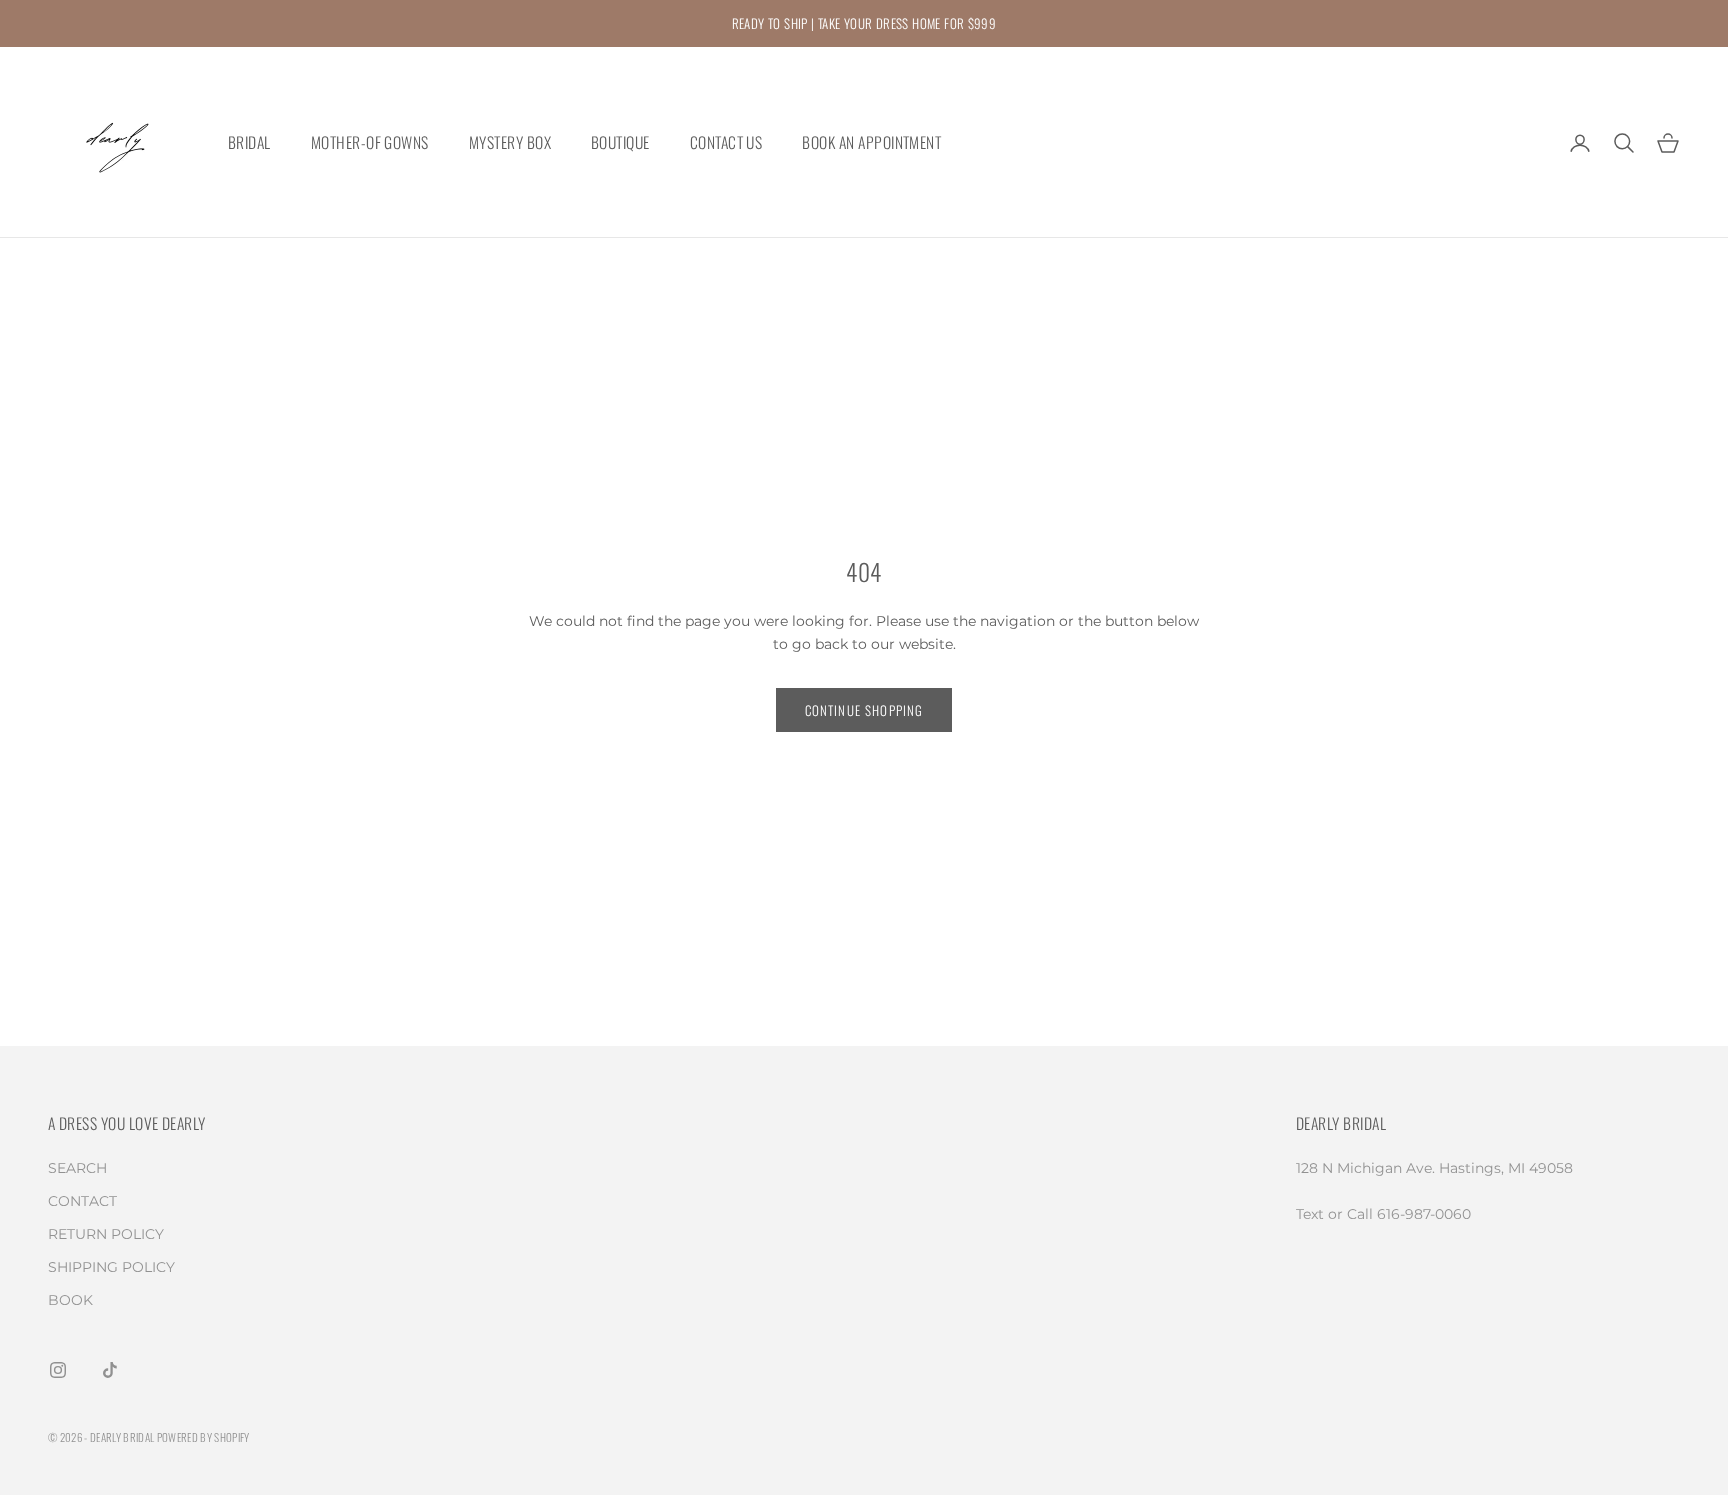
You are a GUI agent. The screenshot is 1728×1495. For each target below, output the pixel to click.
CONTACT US (726, 143)
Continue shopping (864, 710)
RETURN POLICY (106, 1234)
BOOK (70, 1300)
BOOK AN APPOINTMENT (871, 143)
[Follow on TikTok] (110, 1370)
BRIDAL (249, 143)
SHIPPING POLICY (111, 1267)
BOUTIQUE (620, 143)
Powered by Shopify (203, 1437)
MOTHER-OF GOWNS (370, 143)
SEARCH (77, 1168)
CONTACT (82, 1201)
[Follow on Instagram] (58, 1370)
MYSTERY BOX (510, 143)
